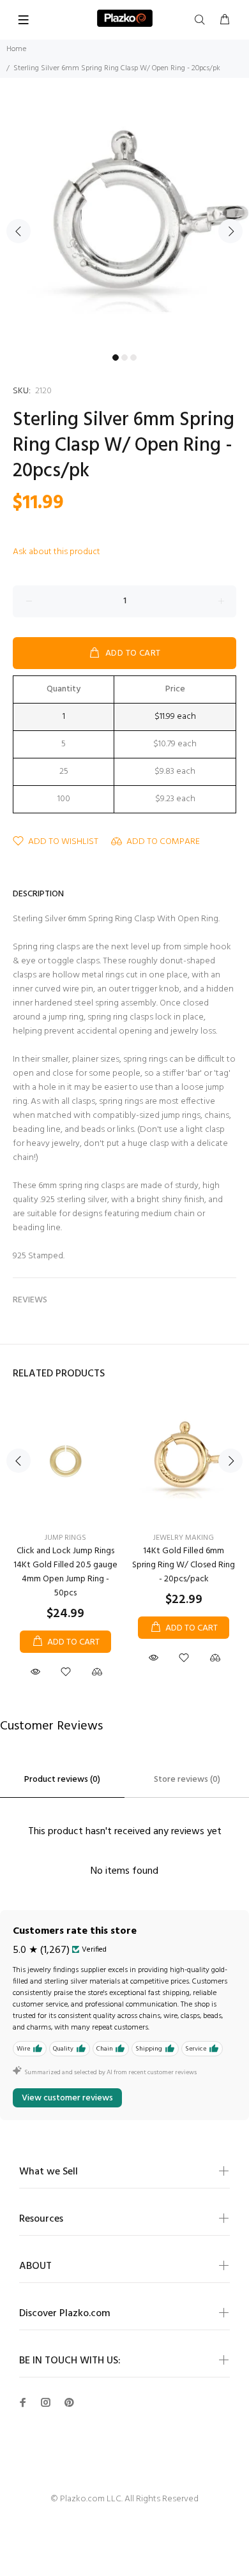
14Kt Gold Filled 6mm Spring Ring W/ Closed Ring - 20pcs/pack (184, 1565)
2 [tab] (124, 358)
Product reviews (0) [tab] (62, 1780)
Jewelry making (184, 1538)
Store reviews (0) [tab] (187, 1780)
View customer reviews (67, 2098)
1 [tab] (116, 358)
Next (230, 231)
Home (16, 49)
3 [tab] (133, 358)
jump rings (65, 1538)
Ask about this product (57, 552)
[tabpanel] (124, 223)
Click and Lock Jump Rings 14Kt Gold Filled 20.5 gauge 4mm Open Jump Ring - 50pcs (65, 1572)
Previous (19, 231)
